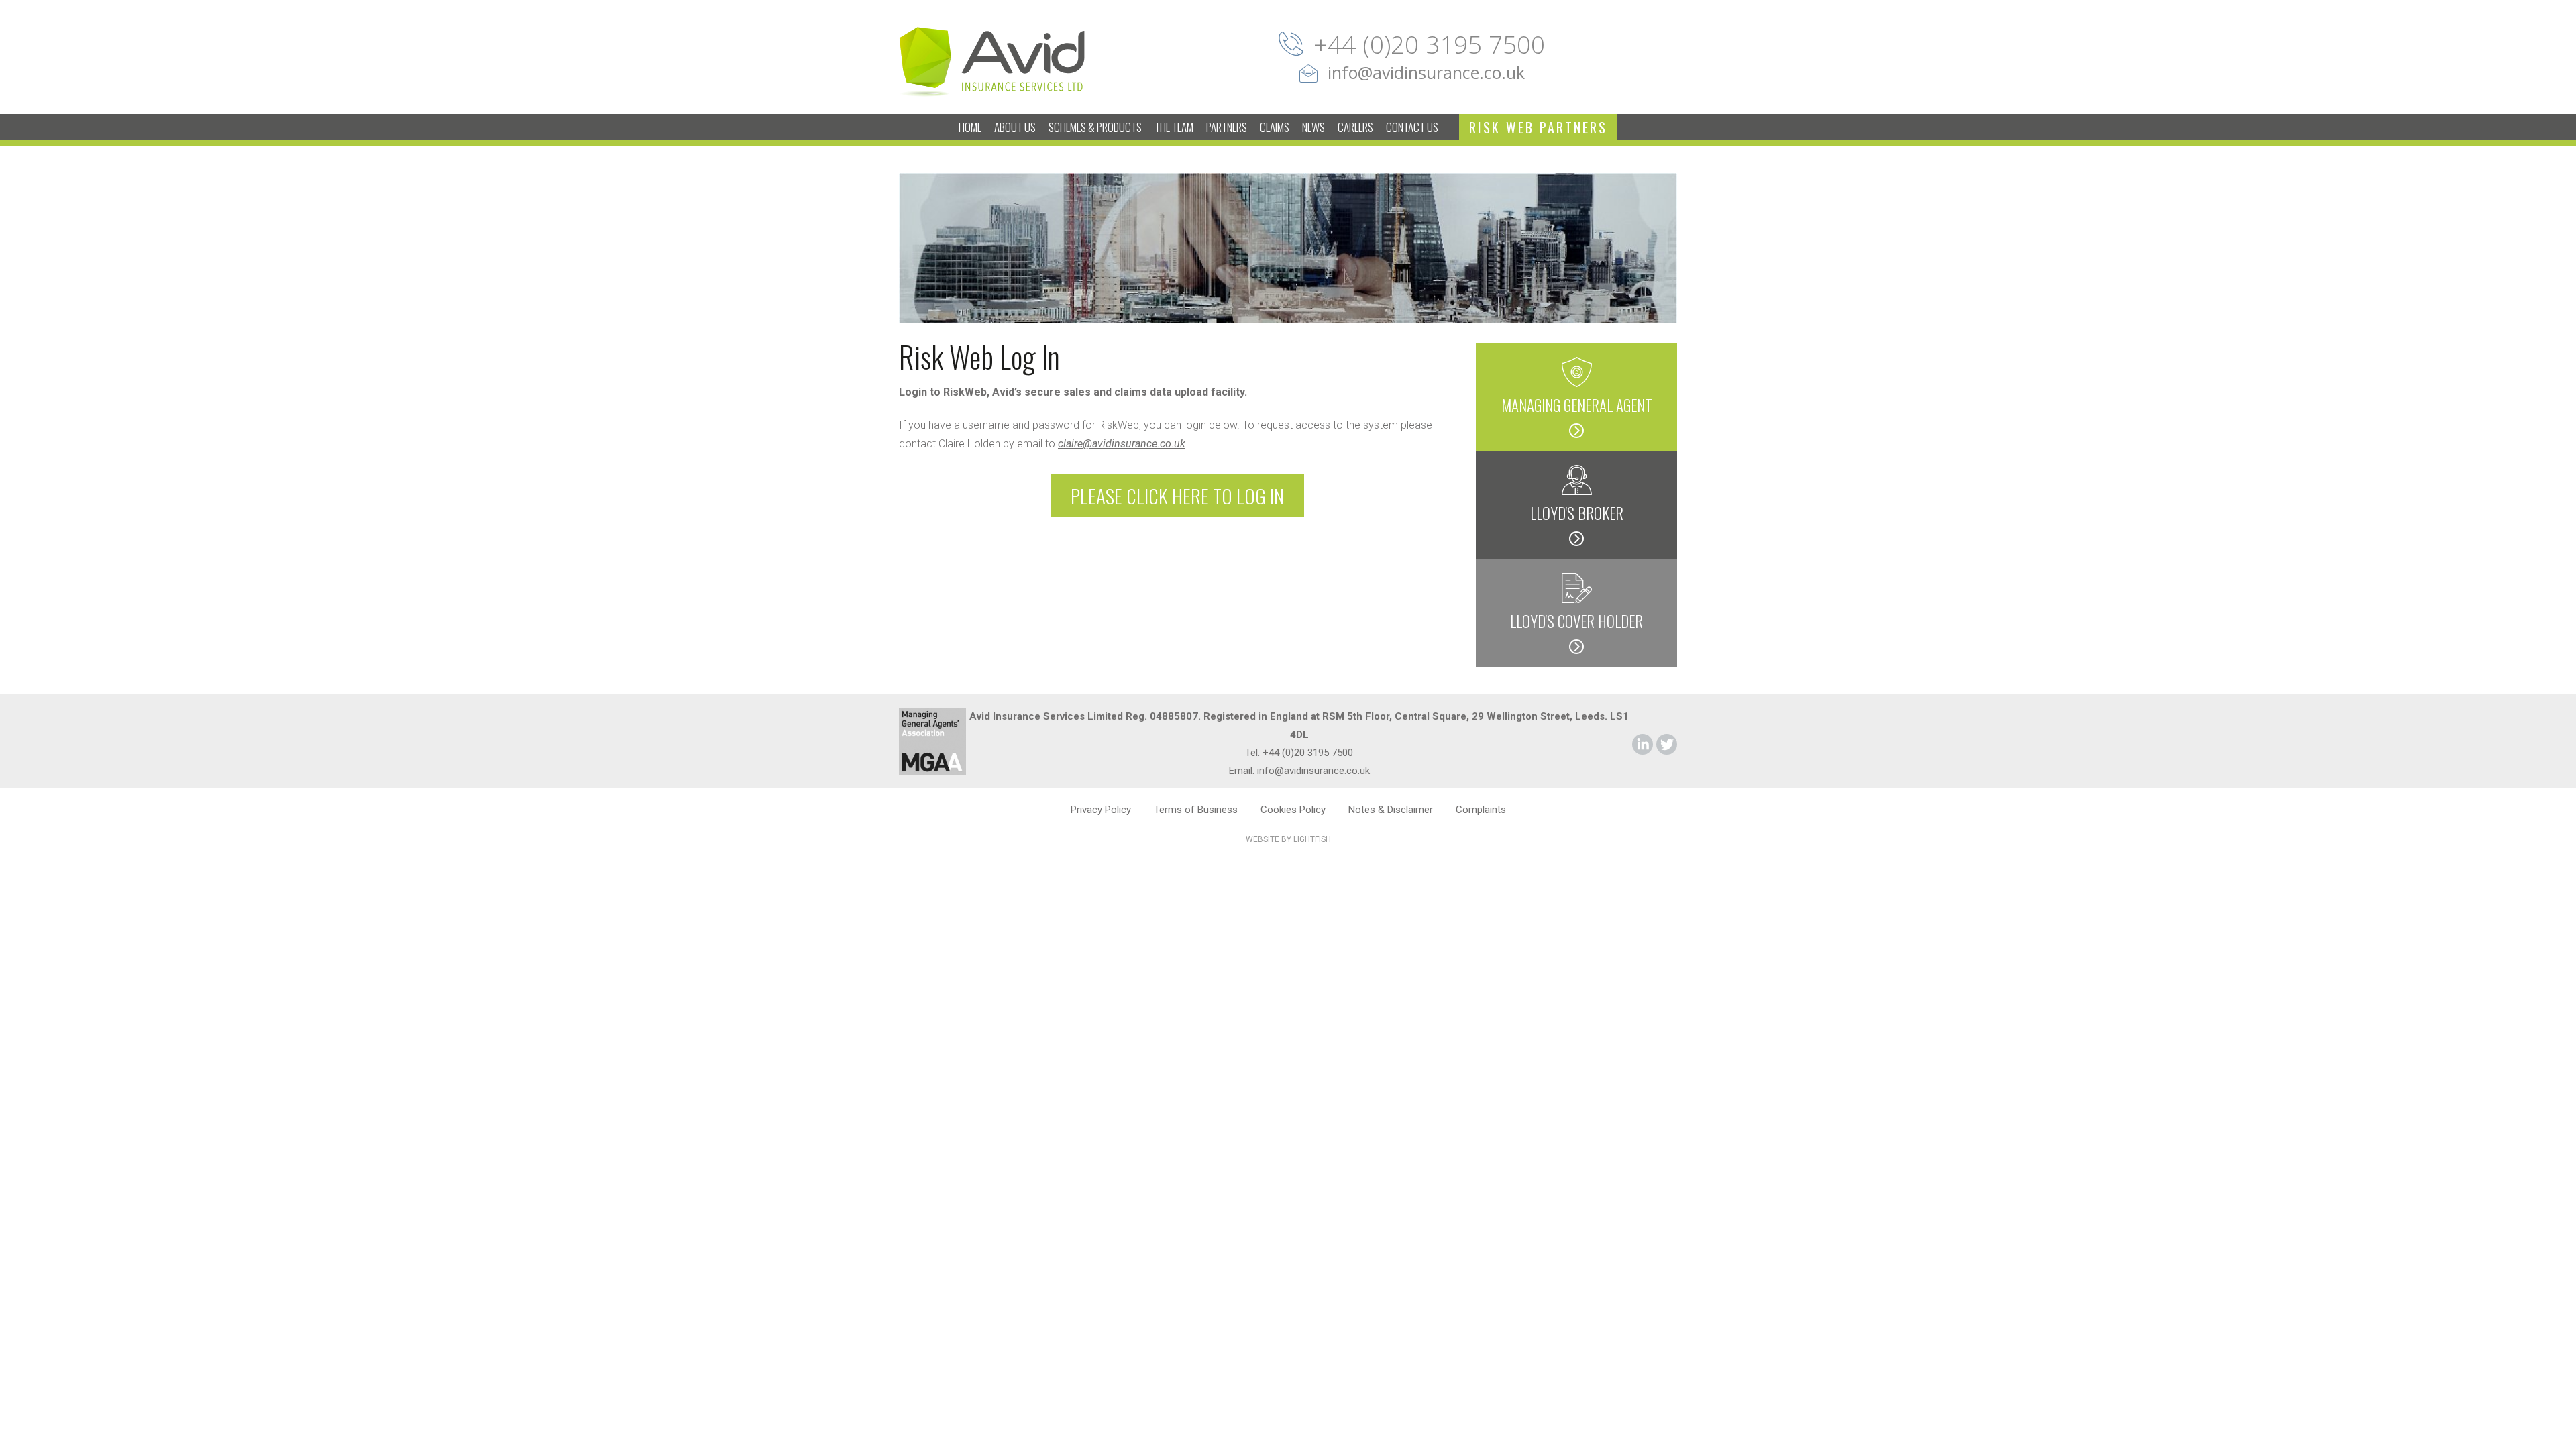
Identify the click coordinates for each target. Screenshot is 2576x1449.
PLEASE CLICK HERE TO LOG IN (1177, 495)
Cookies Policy (1293, 810)
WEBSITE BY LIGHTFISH (1288, 839)
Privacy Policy (1101, 810)
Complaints (1481, 810)
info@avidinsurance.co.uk (1426, 72)
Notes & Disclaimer (1391, 810)
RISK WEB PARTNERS (1538, 127)
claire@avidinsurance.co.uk (1122, 444)
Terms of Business (1196, 810)
